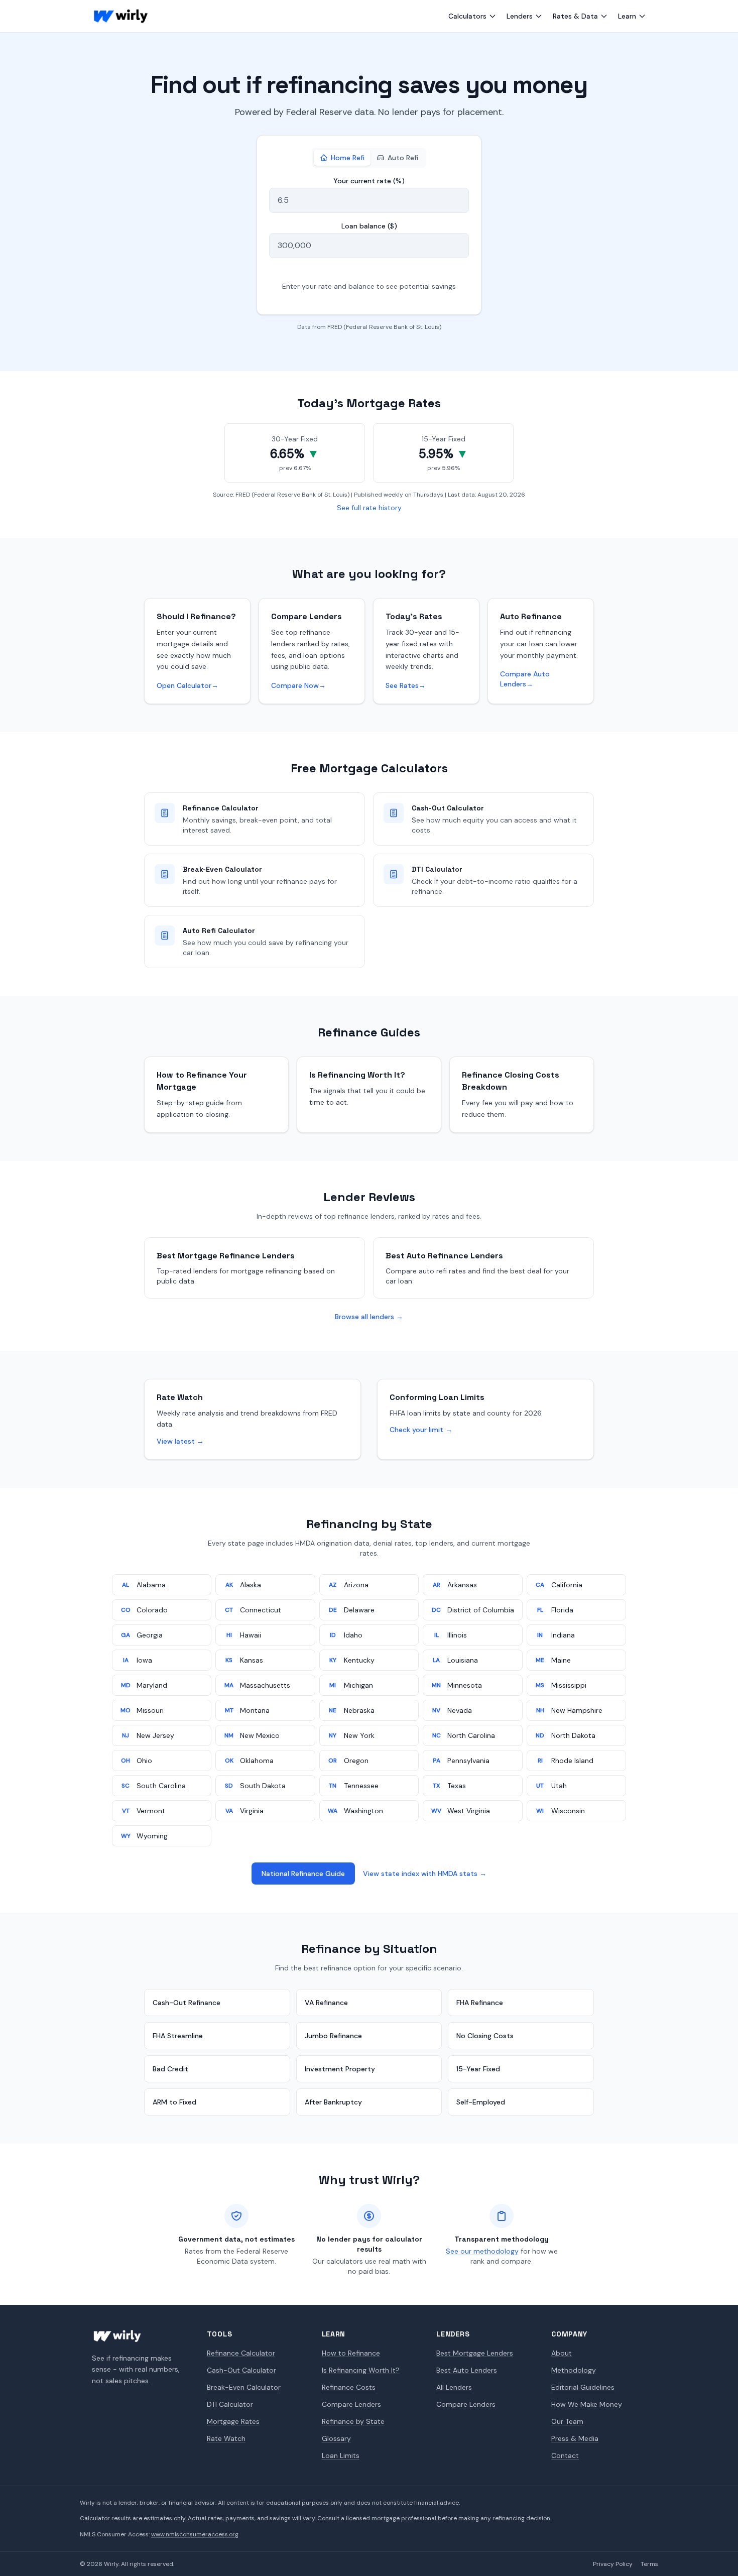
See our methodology (482, 2251)
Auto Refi (403, 158)
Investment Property (340, 2069)
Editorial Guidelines (583, 2387)
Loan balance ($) (369, 226)
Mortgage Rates (233, 2421)
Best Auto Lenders (467, 2370)
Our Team (567, 2421)
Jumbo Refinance (333, 2036)
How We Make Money (587, 2404)
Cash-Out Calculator (241, 2370)
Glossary (336, 2438)
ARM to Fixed (174, 2102)
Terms (649, 2564)
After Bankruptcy (333, 2102)
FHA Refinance (480, 2003)
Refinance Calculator (241, 2353)
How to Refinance (351, 2353)
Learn (627, 16)
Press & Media (575, 2438)
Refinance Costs (349, 2387)
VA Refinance (326, 2003)
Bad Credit (170, 2069)
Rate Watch (226, 2438)
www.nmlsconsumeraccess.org (195, 2534)
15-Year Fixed (478, 2069)
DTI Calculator (230, 2404)
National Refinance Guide (303, 1874)
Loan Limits (341, 2455)
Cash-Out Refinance (187, 2003)
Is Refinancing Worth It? (361, 2370)
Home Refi (348, 158)
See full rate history (369, 508)
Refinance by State (353, 2421)
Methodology (574, 2370)
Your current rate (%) (369, 181)
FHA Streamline (178, 2036)
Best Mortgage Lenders (475, 2353)
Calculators (467, 16)
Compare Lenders (351, 2404)
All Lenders (454, 2387)
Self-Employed (481, 2102)
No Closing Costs (485, 2036)
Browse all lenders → (369, 1317)
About (562, 2353)
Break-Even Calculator (244, 2387)
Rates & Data (575, 16)
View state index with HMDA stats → (425, 1874)
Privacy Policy (613, 2564)
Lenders (520, 16)
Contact (565, 2455)
